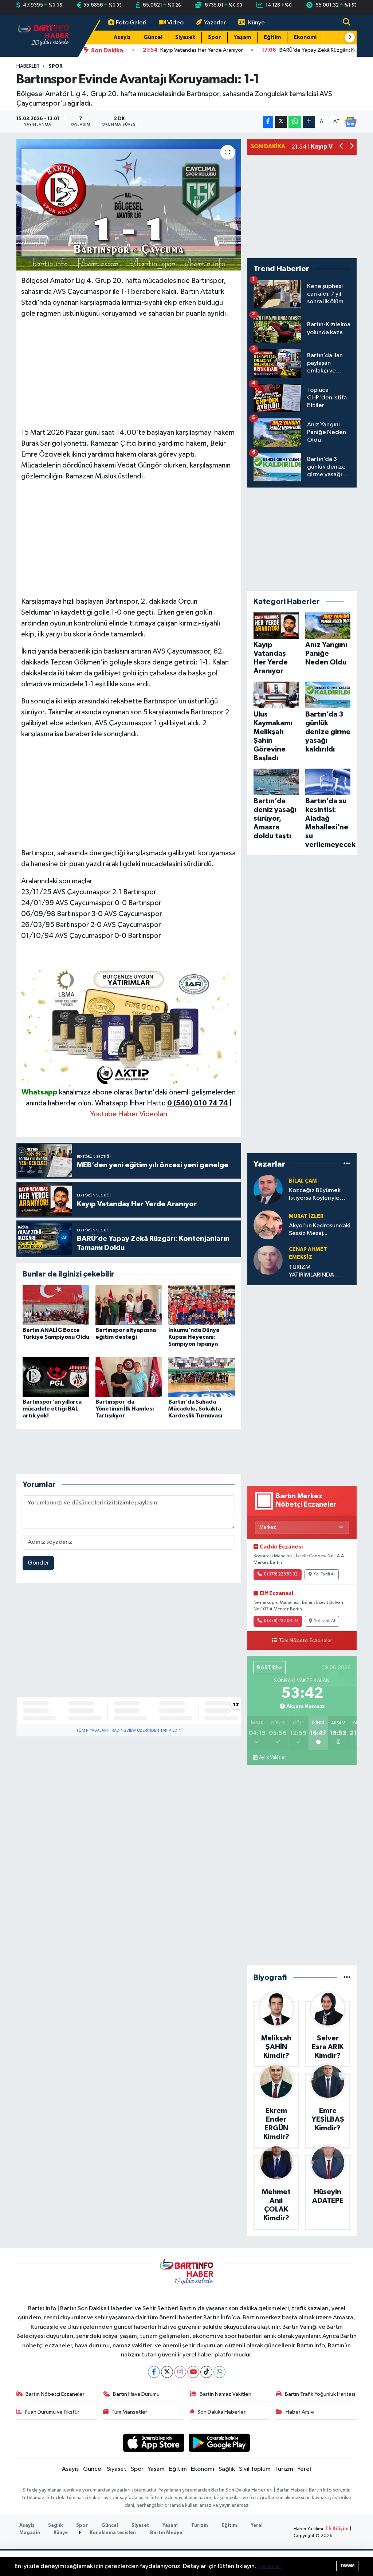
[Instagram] (180, 2372)
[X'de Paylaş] (281, 122)
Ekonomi (305, 37)
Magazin (30, 2533)
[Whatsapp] (219, 2372)
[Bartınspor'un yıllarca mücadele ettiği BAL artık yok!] (56, 1377)
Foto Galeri (131, 23)
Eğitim (272, 37)
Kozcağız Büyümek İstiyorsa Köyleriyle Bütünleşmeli (315, 1195)
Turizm (284, 2469)
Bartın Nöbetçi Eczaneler (55, 2394)
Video (175, 23)
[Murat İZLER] (268, 1225)
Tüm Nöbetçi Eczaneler (305, 1641)
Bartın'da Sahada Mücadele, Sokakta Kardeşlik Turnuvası (195, 1409)
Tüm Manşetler (129, 2412)
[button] (350, 38)
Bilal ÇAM (303, 1181)
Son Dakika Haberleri (222, 2412)
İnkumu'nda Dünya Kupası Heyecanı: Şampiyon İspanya (194, 1337)
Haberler (28, 66)
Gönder (38, 1563)
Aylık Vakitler (272, 1758)
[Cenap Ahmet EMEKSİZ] (268, 1260)
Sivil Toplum (255, 2469)
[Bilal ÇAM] (268, 1189)
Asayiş (122, 37)
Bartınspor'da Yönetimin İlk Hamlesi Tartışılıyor (125, 1409)
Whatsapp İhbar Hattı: (162, 1103)
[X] (167, 2372)
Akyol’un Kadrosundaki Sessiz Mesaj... (320, 1230)
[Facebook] (154, 2372)
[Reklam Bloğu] (129, 1026)
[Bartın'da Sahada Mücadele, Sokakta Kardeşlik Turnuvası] (202, 1377)
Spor (215, 37)
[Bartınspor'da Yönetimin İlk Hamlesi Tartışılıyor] (129, 1377)
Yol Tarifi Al (324, 1574)
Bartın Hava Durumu (136, 2394)
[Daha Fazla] (309, 122)
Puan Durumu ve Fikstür (52, 2412)
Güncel (153, 37)
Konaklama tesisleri (113, 2533)
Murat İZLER (306, 1216)
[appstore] (154, 2443)
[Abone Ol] (350, 122)
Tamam (347, 2566)
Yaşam (242, 37)
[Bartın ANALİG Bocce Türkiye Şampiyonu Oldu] (56, 1305)
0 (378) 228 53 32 (281, 1574)
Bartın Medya (166, 2533)
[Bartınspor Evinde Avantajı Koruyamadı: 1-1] (129, 205)
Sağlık (227, 2469)
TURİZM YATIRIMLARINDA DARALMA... (311, 1272)
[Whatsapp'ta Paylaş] (295, 122)
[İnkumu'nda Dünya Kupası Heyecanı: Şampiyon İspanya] (202, 1305)
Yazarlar (215, 23)
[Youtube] (193, 2372)
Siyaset (185, 37)
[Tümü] (347, 1164)
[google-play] (219, 2443)
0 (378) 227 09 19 (281, 1621)
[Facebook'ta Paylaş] (268, 122)
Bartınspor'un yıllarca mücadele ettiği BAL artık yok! (52, 1409)
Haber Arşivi (300, 2412)
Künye (256, 23)
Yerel (304, 2469)
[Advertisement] (129, 376)
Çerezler (269, 2566)
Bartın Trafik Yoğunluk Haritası (320, 2394)
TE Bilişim (337, 2529)
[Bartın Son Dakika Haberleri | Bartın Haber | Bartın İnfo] (44, 35)
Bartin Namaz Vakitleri (225, 2394)
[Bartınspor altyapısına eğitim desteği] (129, 1305)
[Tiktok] (206, 2372)
